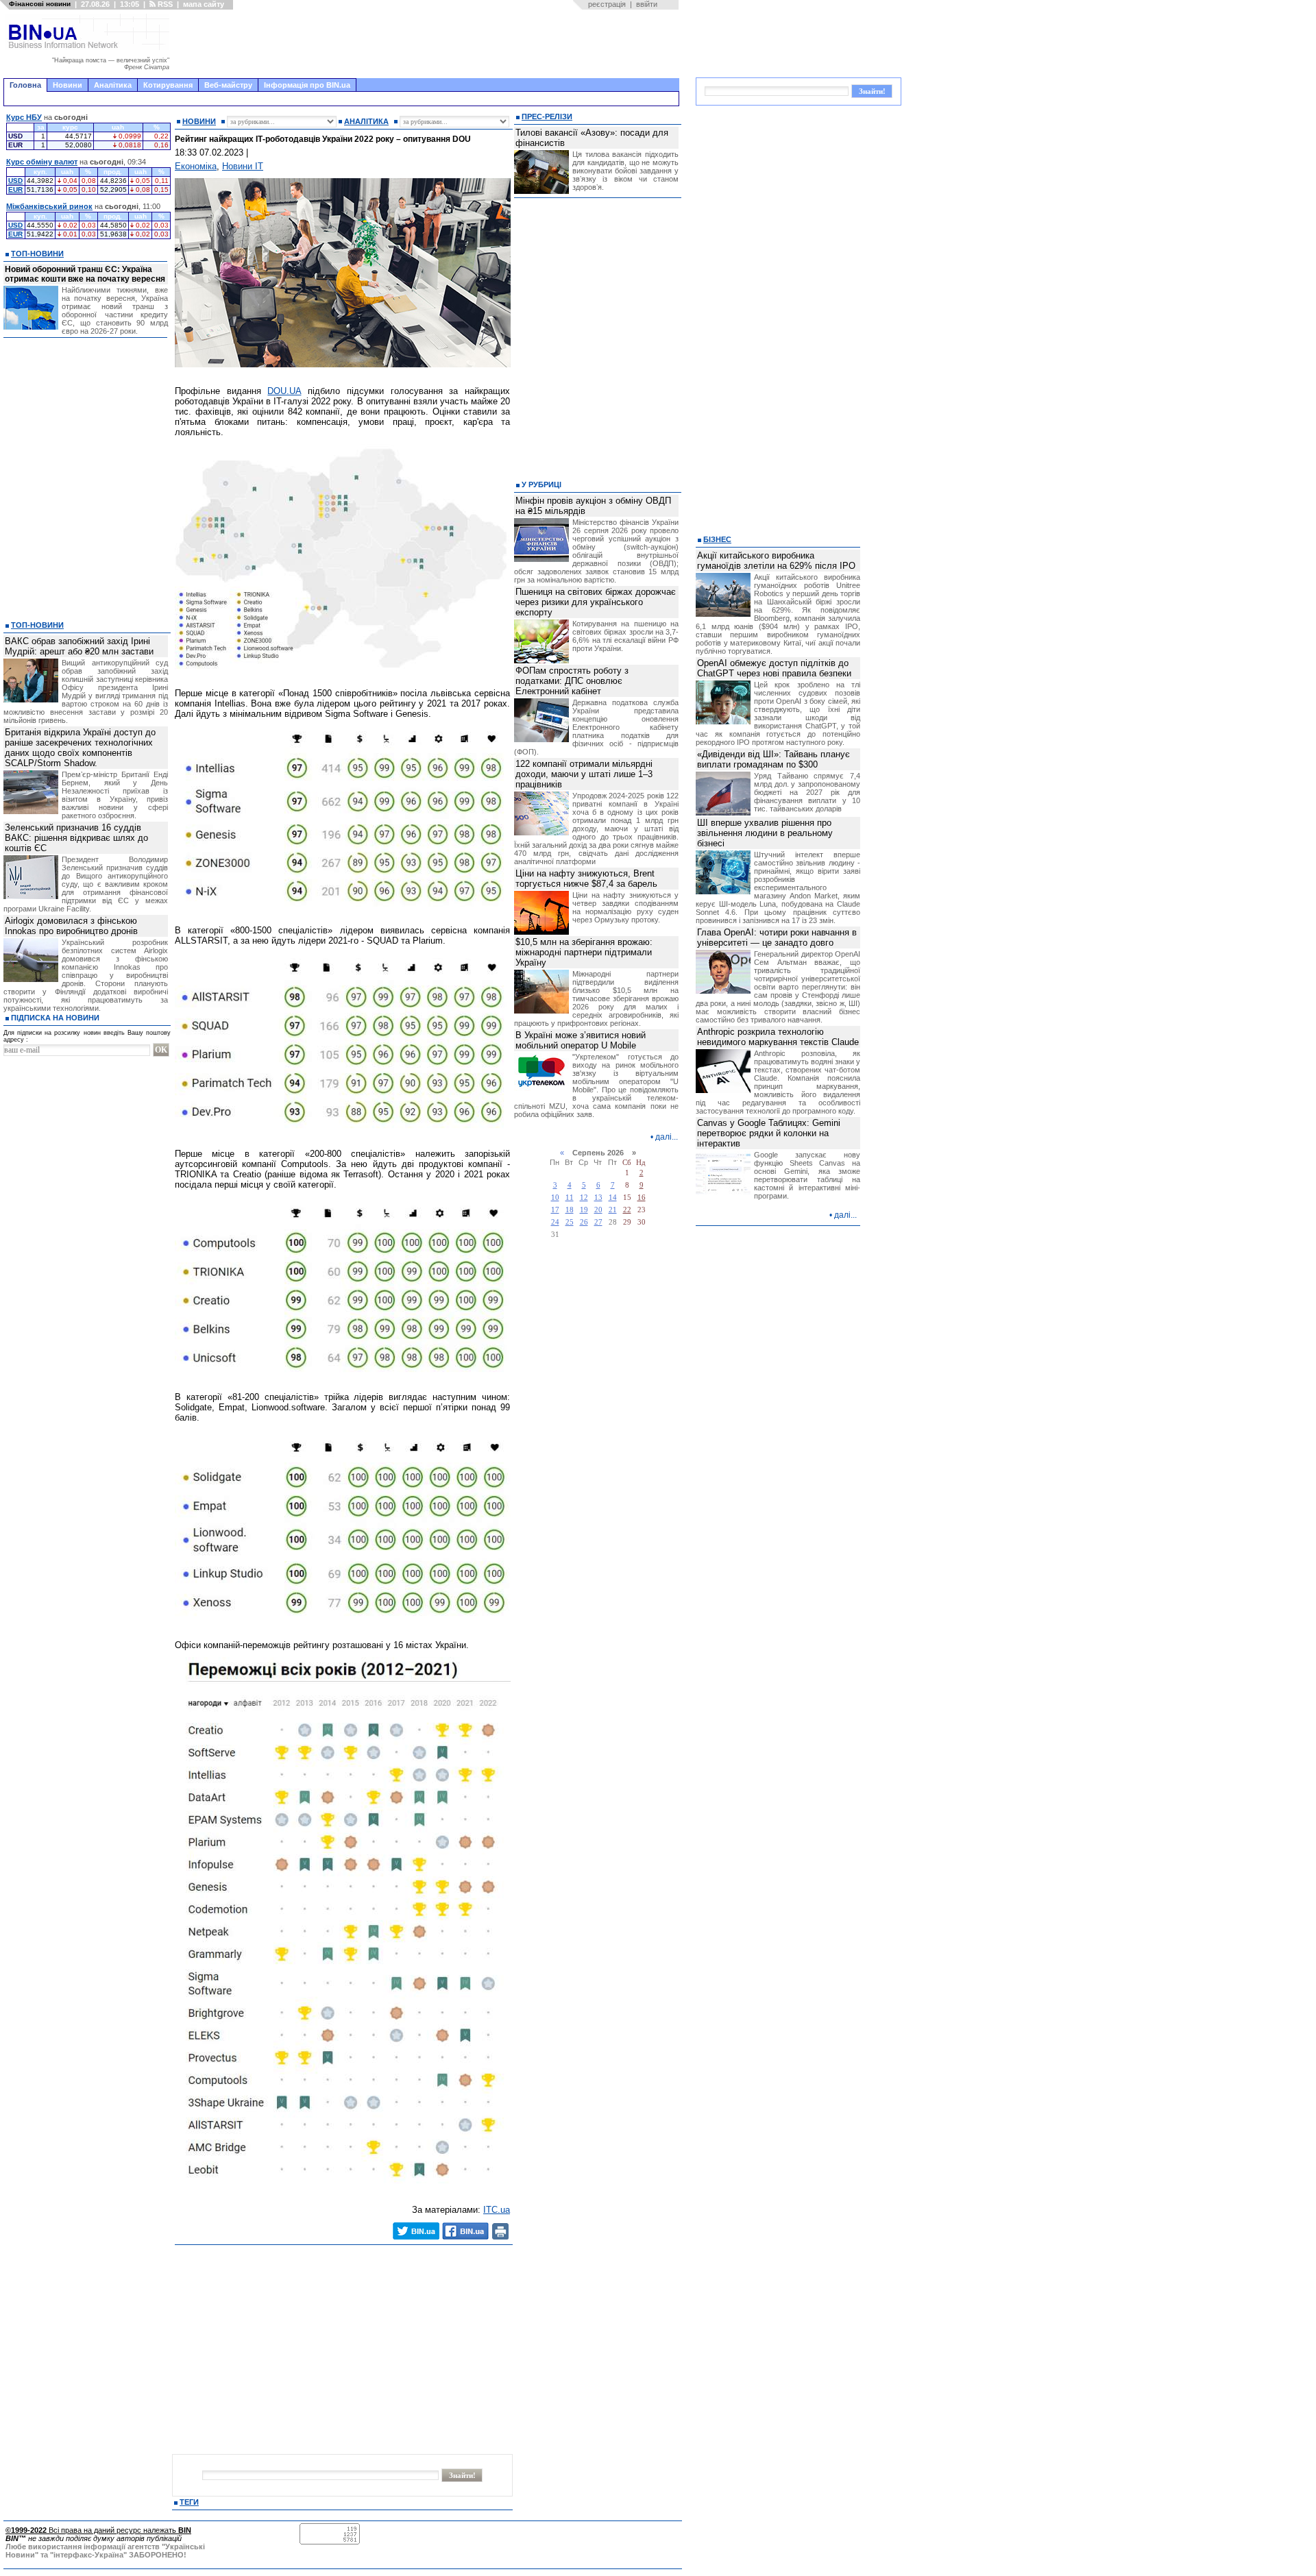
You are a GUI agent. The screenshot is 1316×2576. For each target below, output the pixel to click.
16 (642, 1198)
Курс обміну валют (42, 162)
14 (613, 1198)
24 (555, 1222)
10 (555, 1198)
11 (570, 1198)
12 (584, 1198)
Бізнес (717, 539)
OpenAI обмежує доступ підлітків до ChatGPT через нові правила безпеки (774, 668)
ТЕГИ (189, 2502)
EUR (15, 189)
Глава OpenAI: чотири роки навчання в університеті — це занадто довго (777, 937)
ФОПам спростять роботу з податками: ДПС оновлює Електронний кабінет (572, 681)
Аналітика (113, 85)
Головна (25, 85)
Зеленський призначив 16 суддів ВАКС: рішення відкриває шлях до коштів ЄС (76, 838)
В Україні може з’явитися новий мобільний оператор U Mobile (581, 1040)
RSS (164, 4)
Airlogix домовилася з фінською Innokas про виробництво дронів (71, 926)
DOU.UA (284, 391)
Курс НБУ (24, 117)
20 (598, 1210)
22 (627, 1210)
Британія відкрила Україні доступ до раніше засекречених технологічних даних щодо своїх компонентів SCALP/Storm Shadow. (80, 748)
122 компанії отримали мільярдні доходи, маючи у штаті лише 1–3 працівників (584, 774)
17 (555, 1210)
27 (598, 1222)
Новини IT (243, 166)
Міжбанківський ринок (49, 206)
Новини (68, 85)
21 (613, 1210)
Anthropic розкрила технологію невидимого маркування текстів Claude (778, 1037)
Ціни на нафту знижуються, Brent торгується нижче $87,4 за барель (586, 879)
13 (598, 1198)
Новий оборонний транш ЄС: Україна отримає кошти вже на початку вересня (85, 274)
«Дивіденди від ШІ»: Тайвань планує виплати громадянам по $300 (773, 759)
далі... (667, 1137)
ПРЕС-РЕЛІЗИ (547, 116)
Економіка (196, 166)
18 (570, 1210)
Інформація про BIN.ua (307, 85)
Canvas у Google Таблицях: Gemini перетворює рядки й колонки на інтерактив (769, 1133)
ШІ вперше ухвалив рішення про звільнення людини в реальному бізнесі (765, 833)
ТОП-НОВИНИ (37, 254)
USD (15, 181)
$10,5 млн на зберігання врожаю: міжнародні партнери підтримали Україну (584, 952)
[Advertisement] (428, 44)
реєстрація (607, 4)
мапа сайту (204, 4)
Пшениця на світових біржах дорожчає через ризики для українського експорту (596, 602)
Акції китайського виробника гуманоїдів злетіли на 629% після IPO (776, 561)
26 (584, 1222)
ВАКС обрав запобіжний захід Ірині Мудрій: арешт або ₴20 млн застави (79, 646)
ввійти (647, 4)
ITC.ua (497, 2210)
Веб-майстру (228, 85)
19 (584, 1210)
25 (570, 1222)
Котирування (168, 85)
